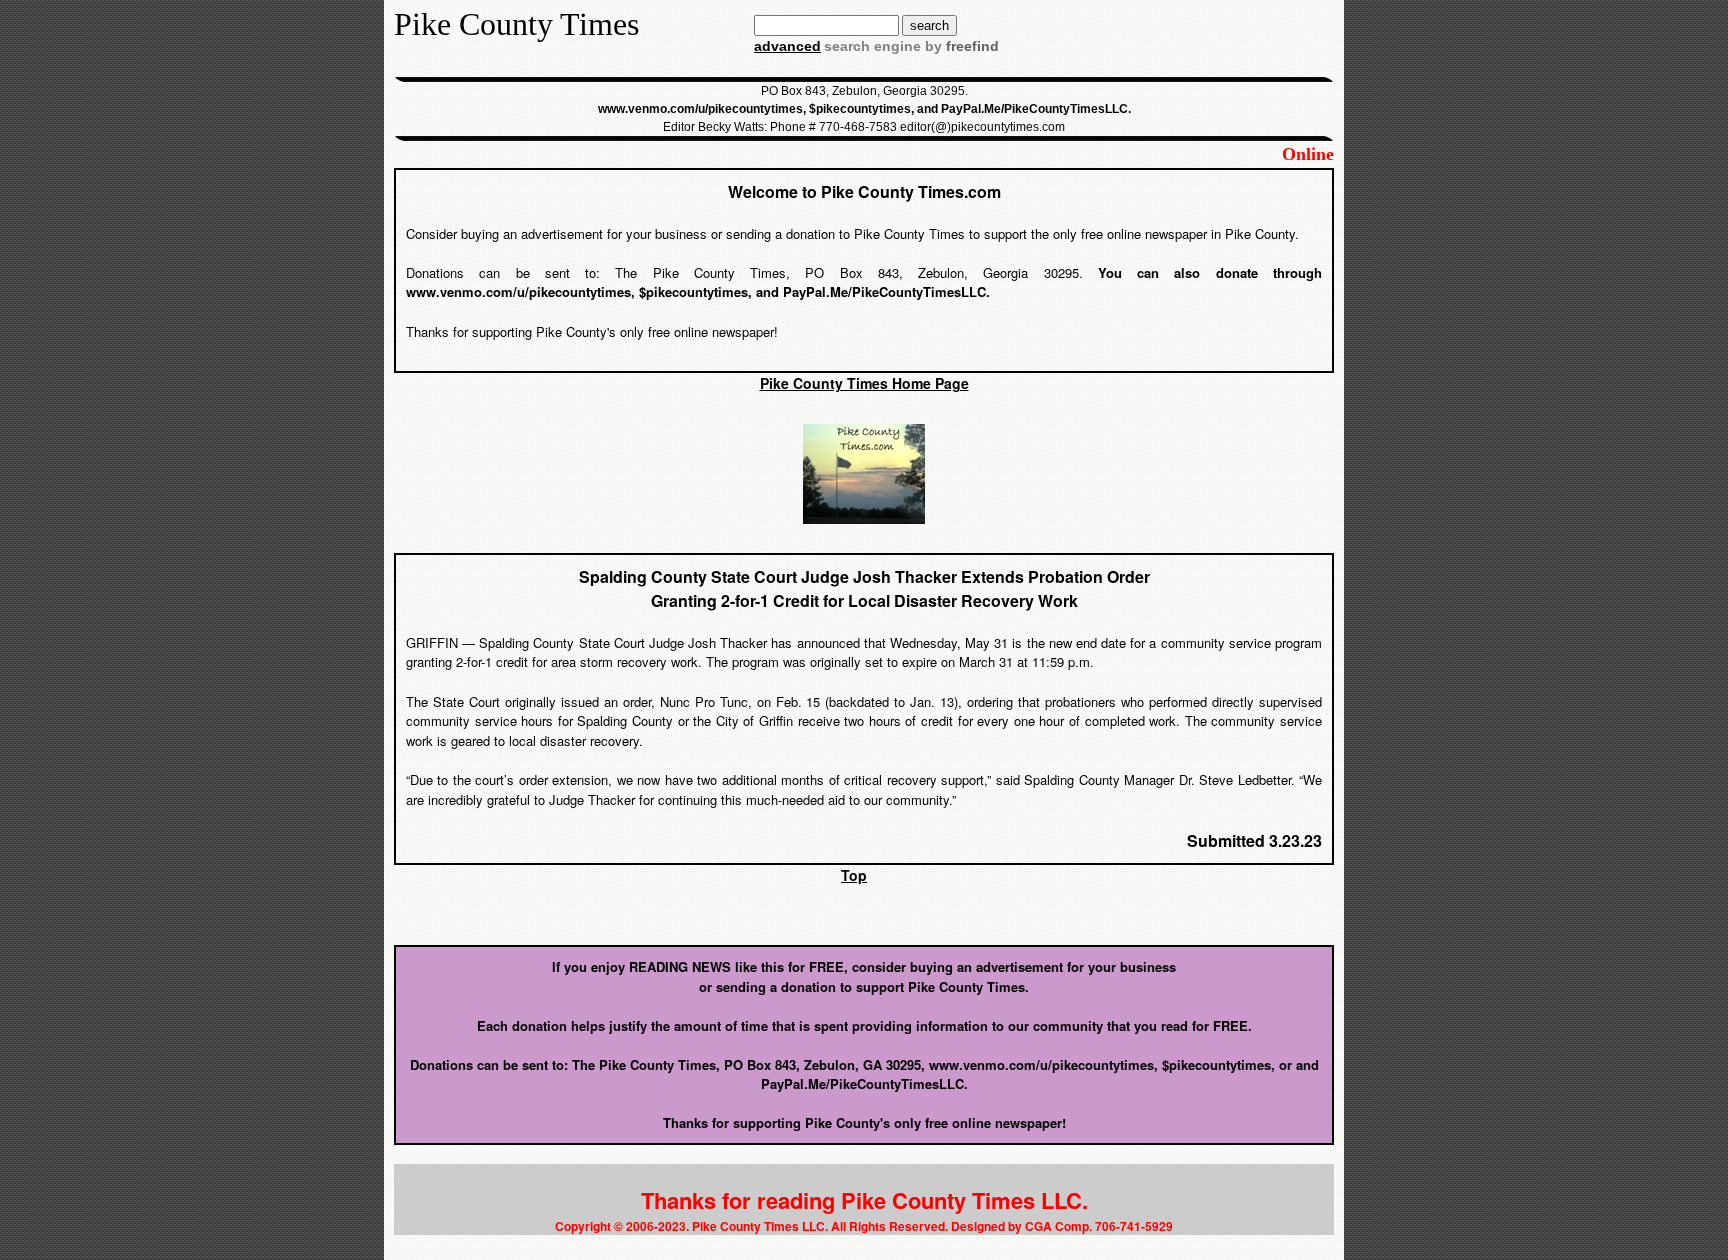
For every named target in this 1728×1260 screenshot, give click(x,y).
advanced (787, 46)
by (960, 46)
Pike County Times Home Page (864, 383)
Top (854, 875)
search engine (872, 46)
